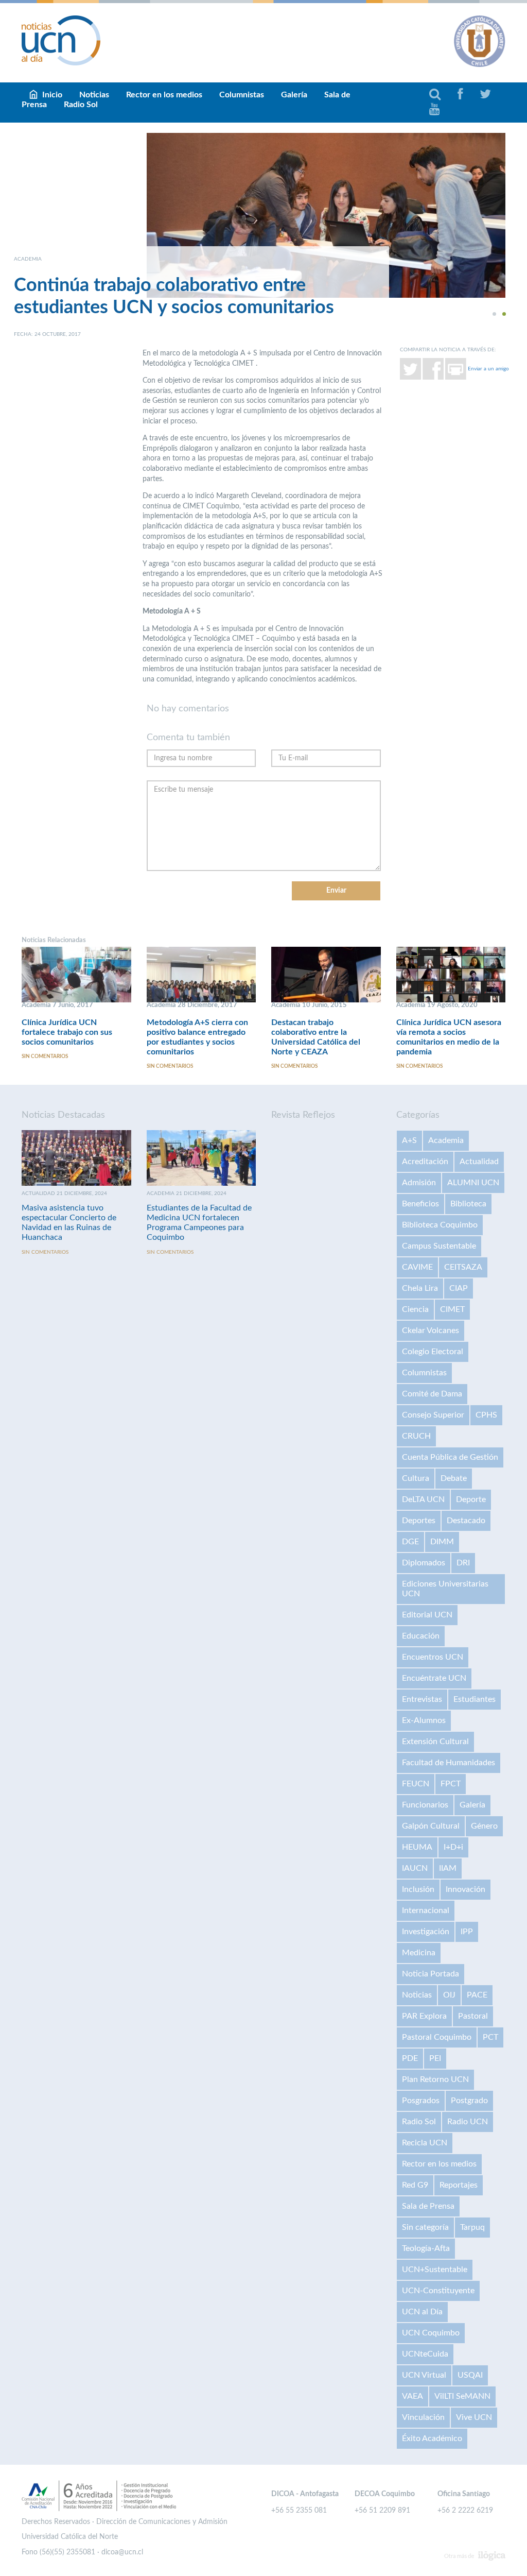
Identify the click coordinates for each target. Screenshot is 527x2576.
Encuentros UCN (433, 1657)
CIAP (459, 1288)
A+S (409, 1140)
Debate (454, 1478)
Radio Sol (81, 105)
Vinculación (423, 2417)
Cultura (416, 1478)
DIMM (442, 1542)
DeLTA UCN (423, 1499)
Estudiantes (475, 1699)
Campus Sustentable (439, 1246)
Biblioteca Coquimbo (440, 1225)
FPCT (451, 1784)
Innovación (465, 1889)
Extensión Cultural (435, 1742)
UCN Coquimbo (431, 2333)
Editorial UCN (427, 1615)
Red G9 (415, 2185)
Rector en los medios (164, 95)
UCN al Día (422, 2312)
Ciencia (415, 1309)
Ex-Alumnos (424, 1720)
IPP (467, 1932)
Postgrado (469, 2101)
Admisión (419, 1183)
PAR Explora (424, 2016)
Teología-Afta (426, 2248)
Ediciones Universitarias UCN (445, 1589)
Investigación (426, 1932)
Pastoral (473, 2016)
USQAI (470, 2375)
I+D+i (453, 1847)
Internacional (426, 1910)
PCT (490, 2037)
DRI (463, 1563)
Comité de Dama (432, 1394)
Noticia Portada (431, 1974)
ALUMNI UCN (473, 1183)
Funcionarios (425, 1805)
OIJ (449, 1995)
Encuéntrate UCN (434, 1678)
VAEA (412, 2396)
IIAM (448, 1868)
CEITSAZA (463, 1267)
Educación (421, 1636)
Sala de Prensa (428, 2206)
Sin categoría (425, 2227)
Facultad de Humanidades (449, 1763)
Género (484, 1826)
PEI (435, 2058)
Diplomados (424, 1563)
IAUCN (415, 1868)
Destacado (466, 1521)
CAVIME (417, 1267)
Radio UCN (468, 2122)
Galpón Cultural (431, 1826)
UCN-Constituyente (438, 2291)
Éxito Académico (432, 2438)
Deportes (419, 1521)
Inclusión (418, 1889)
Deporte (471, 1499)
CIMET (452, 1309)
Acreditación (425, 1162)
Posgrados (421, 2101)
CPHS (486, 1415)
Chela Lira (420, 1288)
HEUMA (417, 1847)
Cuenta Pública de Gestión (450, 1457)
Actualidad (479, 1162)
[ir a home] (61, 40)
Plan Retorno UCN (435, 2079)
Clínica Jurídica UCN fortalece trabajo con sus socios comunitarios (67, 1032)
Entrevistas (422, 1699)
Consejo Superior (433, 1415)
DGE (410, 1542)
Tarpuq (472, 2227)
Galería (294, 95)
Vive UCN (474, 2417)
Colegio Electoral (433, 1352)
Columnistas (242, 95)
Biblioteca (468, 1204)
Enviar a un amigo (488, 369)
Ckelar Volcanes (431, 1330)
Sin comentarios (45, 1056)
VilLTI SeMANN (462, 2396)
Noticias (417, 1995)
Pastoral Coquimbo (437, 2037)
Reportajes (459, 2185)
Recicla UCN (425, 2143)
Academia (446, 1140)
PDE (410, 2058)
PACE (477, 1995)
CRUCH (416, 1436)
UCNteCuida (425, 2354)
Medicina (419, 1953)
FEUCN (416, 1784)
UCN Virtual (424, 2375)
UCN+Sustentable (435, 2270)
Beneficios (420, 1204)
